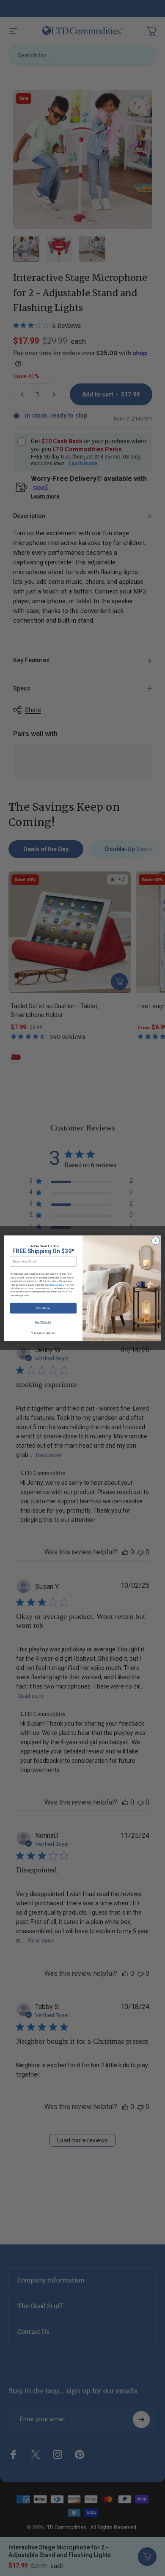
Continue (43, 1308)
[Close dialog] (155, 1241)
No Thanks (43, 1322)
